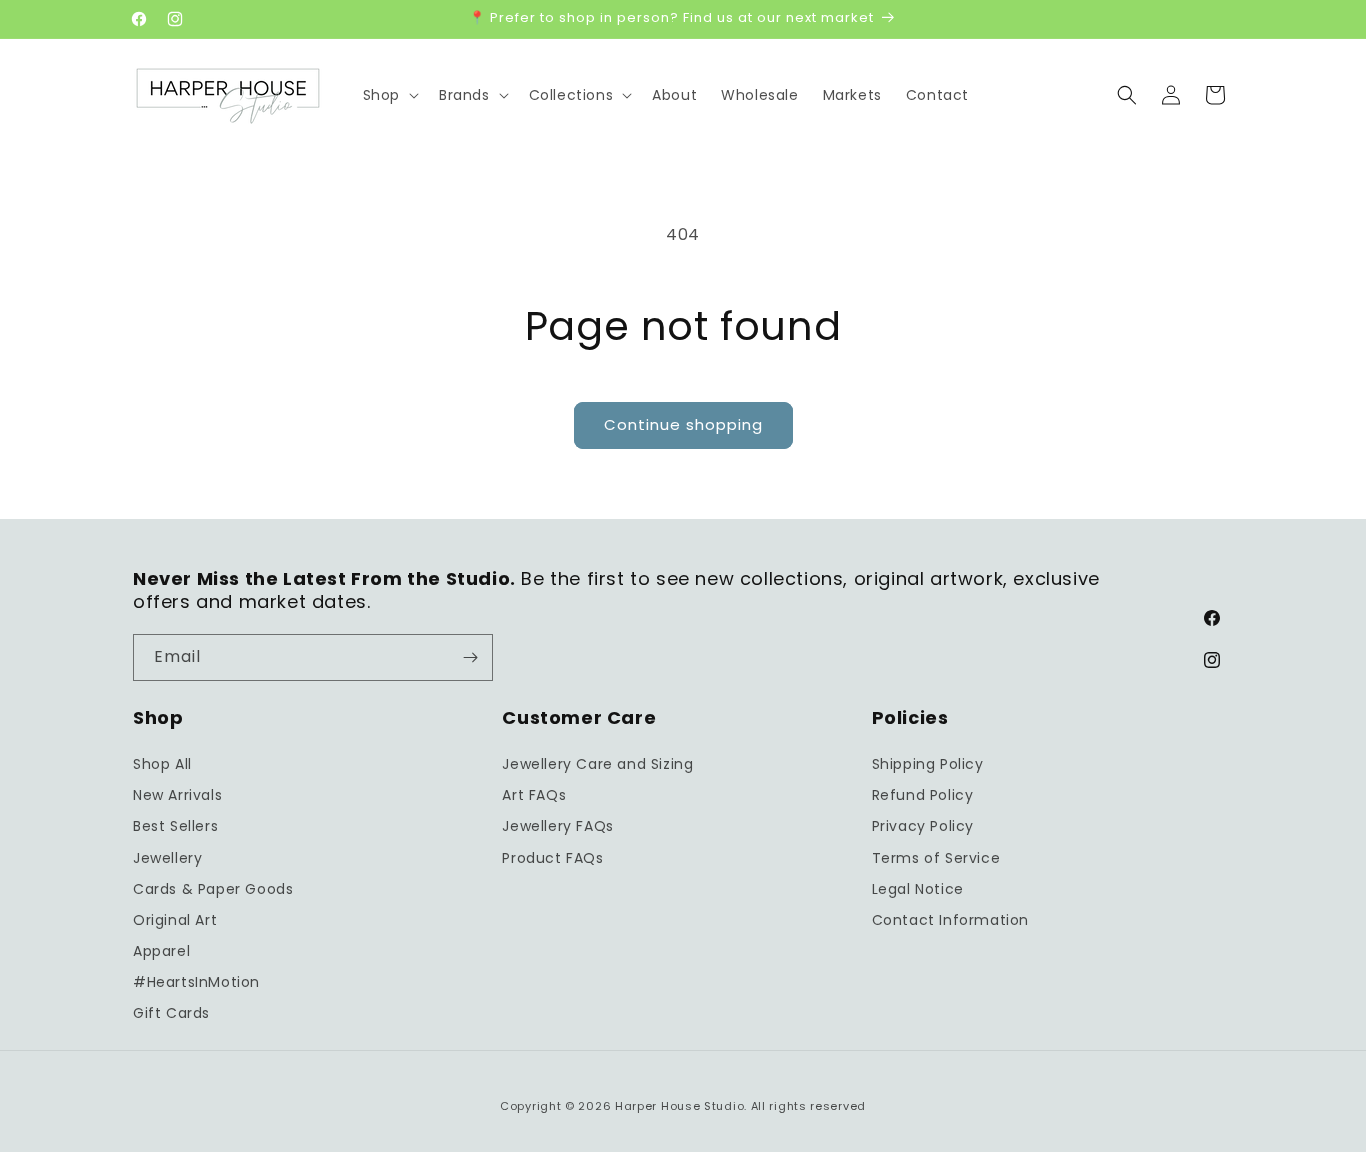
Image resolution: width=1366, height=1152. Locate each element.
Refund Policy (923, 795)
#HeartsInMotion (196, 982)
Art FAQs (534, 795)
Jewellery (167, 858)
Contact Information (950, 920)
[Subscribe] (470, 657)
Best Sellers (175, 826)
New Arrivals (177, 795)
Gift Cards (171, 1013)
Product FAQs (552, 858)
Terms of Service (936, 858)
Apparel (161, 951)
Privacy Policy (923, 826)
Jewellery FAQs (557, 826)
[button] (389, 95)
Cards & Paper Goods (213, 889)
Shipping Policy (928, 764)
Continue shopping (683, 424)
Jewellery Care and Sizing (597, 764)
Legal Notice (918, 889)
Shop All (162, 764)
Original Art (175, 920)
